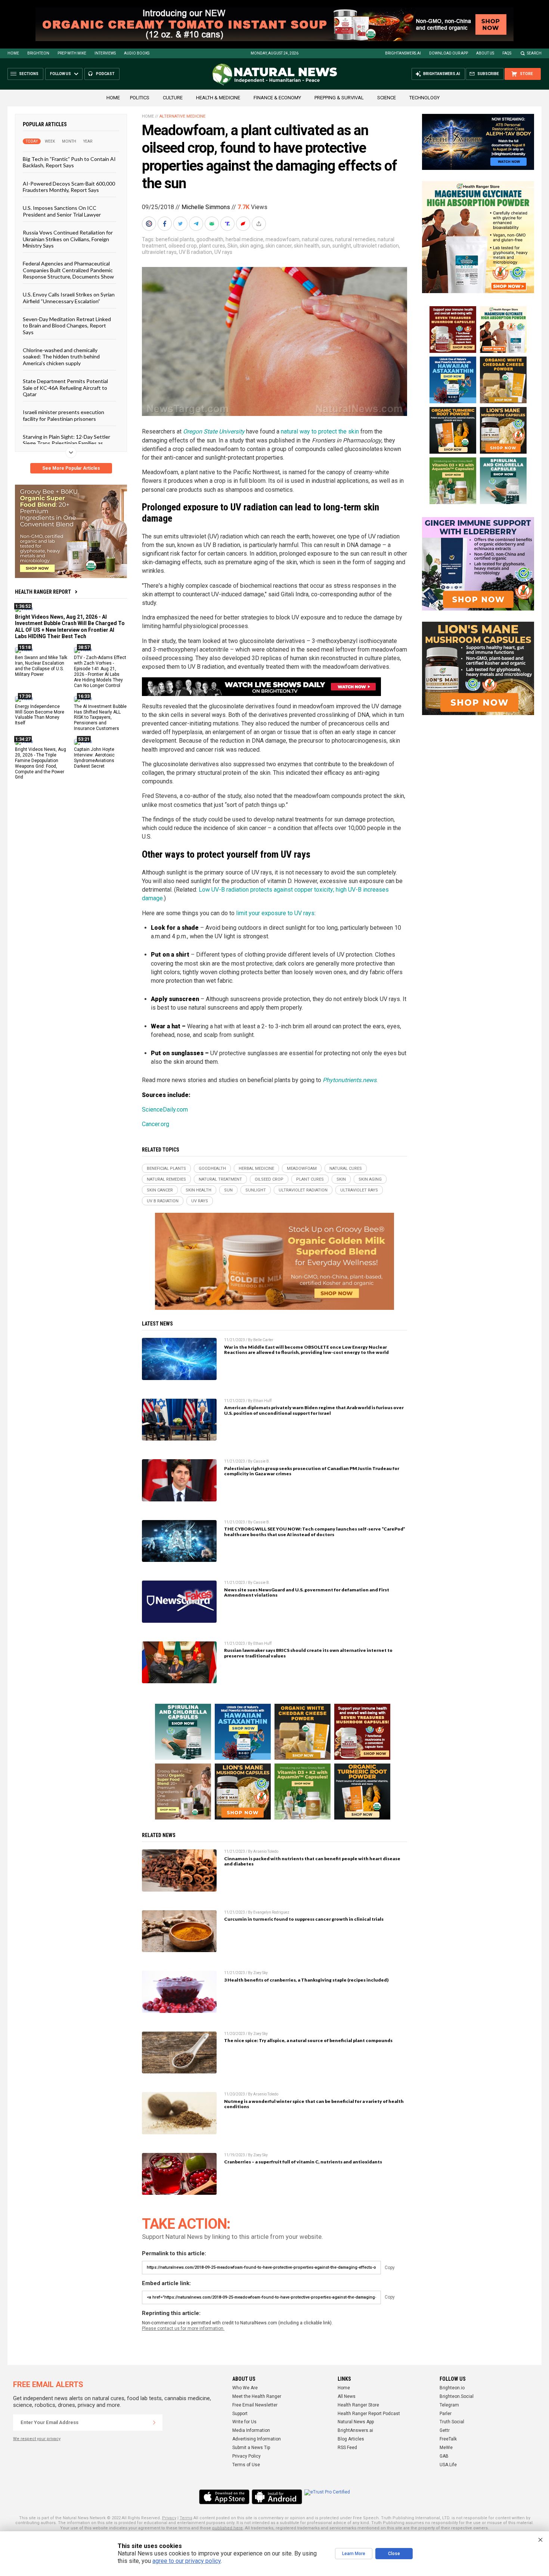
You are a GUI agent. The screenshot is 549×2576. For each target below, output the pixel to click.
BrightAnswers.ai (403, 53)
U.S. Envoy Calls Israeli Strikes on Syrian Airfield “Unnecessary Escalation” (69, 298)
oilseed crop (183, 246)
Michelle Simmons (206, 207)
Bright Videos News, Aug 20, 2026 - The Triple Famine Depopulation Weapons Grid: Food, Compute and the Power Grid (41, 763)
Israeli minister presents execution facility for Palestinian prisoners (63, 415)
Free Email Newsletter (255, 2405)
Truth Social (452, 2422)
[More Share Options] (260, 224)
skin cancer (279, 246)
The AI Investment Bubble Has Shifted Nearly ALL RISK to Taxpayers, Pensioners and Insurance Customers (100, 717)
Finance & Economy (277, 98)
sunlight (342, 246)
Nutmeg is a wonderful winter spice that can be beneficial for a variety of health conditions (314, 2104)
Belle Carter (263, 1340)
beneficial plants (175, 239)
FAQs (507, 53)
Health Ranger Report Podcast (369, 2414)
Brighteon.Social (457, 2396)
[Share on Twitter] (181, 224)
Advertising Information (257, 2439)
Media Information (251, 2430)
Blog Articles (351, 2439)
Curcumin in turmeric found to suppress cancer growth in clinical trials (304, 1919)
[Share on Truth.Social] (228, 224)
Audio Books (137, 53)
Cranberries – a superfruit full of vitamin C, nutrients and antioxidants (303, 2162)
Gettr (445, 2430)
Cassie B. (262, 1461)
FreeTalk (448, 2439)
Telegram (449, 2405)
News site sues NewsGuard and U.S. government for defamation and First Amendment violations (307, 1592)
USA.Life (448, 2465)
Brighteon (38, 53)
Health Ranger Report (43, 592)
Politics (140, 98)
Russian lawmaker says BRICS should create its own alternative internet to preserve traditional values (308, 1653)
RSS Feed (347, 2448)
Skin (232, 246)
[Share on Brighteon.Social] (150, 224)
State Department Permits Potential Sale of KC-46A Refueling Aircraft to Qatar (65, 388)
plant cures (212, 246)
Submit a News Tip (251, 2448)
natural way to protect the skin (320, 431)
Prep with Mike (72, 53)
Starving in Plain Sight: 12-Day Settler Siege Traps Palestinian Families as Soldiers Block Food (66, 443)
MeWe (446, 2448)
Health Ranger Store (358, 2405)
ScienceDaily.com (165, 1110)
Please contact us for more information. (183, 2328)
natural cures (317, 239)
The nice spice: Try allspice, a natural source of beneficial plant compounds (308, 2040)
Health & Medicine (218, 98)
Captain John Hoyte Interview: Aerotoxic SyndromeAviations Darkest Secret (94, 758)
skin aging (252, 246)
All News (347, 2396)
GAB (444, 2456)
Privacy (169, 2518)
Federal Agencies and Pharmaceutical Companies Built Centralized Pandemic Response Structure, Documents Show (68, 270)
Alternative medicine (182, 116)
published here (227, 2528)
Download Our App (449, 53)
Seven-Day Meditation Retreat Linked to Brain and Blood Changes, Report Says (67, 326)
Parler (446, 2414)
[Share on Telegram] (197, 224)
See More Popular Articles (71, 468)
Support (240, 2414)
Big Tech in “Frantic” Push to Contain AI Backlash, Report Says (69, 162)
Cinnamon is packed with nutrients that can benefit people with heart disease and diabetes (312, 1861)
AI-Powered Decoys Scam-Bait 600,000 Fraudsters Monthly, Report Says (69, 186)
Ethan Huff (262, 1401)
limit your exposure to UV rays (275, 913)
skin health (307, 246)
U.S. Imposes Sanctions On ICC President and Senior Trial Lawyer (62, 211)
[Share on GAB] (213, 224)
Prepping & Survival (339, 98)
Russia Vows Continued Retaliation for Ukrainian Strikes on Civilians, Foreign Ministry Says (68, 239)
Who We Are (245, 2388)
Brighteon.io (452, 2388)
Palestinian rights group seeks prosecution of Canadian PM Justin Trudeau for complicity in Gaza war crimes (312, 1471)
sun (326, 246)
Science (387, 98)
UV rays (223, 252)
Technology (424, 98)
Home (13, 53)
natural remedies (355, 239)
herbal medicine (244, 239)
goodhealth (210, 239)
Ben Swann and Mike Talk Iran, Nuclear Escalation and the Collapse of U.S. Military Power (41, 666)
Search (534, 53)
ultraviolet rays (159, 252)
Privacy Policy (246, 2456)
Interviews (105, 53)
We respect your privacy (37, 2439)
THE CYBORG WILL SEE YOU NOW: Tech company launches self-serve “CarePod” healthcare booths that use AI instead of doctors (315, 1532)
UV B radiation (196, 252)
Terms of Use (246, 2465)
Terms (186, 2518)
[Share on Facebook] (165, 224)
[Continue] (154, 2423)
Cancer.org (156, 1124)
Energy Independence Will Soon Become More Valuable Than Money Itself (40, 714)
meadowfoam (283, 239)
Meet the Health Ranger (257, 2396)
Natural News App (356, 2422)
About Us (485, 53)
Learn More (354, 2554)
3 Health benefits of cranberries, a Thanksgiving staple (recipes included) (306, 1980)
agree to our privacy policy (187, 2561)
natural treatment (220, 1179)
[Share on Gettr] (244, 224)
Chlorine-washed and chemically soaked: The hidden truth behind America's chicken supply (61, 357)
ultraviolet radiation (376, 246)
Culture (173, 98)
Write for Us (244, 2422)
